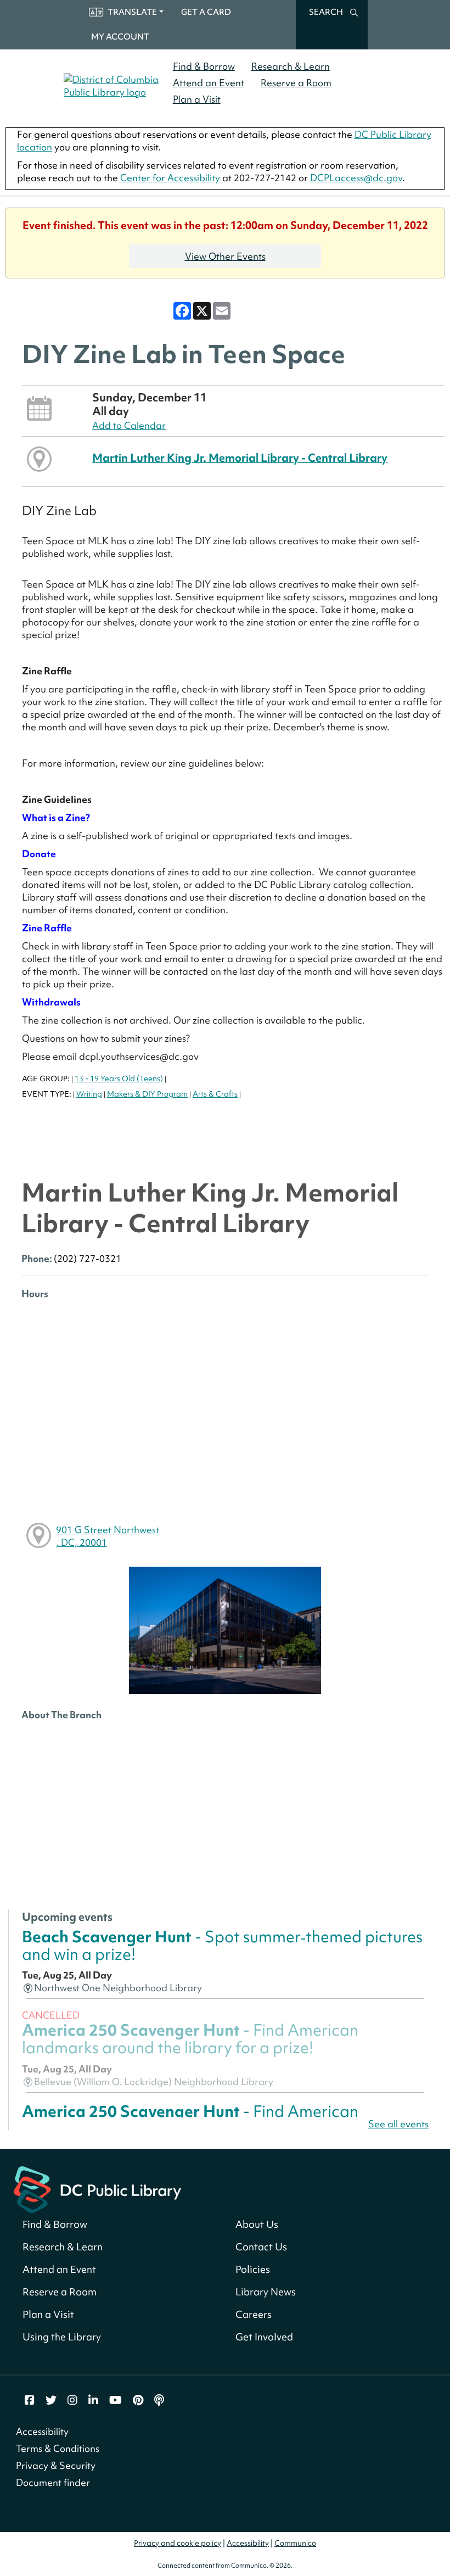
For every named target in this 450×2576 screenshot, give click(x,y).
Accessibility (42, 2431)
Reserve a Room (296, 83)
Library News (266, 2292)
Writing (89, 1094)
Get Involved (264, 2337)
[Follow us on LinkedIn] (93, 2400)
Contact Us (261, 2247)
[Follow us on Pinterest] (138, 2400)
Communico (295, 2543)
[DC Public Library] (97, 2188)
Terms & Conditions (58, 2448)
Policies (253, 2269)
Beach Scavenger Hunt (222, 1945)
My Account (120, 37)
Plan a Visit (197, 99)
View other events (225, 256)
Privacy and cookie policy (178, 2543)
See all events (398, 2124)
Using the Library (62, 2337)
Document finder (53, 2482)
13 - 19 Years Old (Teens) (119, 1079)
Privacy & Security (56, 2465)
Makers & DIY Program (147, 1094)
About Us (257, 2224)
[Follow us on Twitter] (51, 2400)
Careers (254, 2314)
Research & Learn (291, 66)
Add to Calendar (129, 425)
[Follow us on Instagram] (72, 2400)
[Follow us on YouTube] (116, 2400)
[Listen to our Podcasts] (159, 2400)
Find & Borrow (204, 66)
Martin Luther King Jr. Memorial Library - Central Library (240, 458)
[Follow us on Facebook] (30, 2400)
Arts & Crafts (215, 1094)
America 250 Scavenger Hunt (190, 2039)
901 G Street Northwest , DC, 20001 (108, 1536)
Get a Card (206, 12)
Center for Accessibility (170, 178)
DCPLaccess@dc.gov (356, 178)
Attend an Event (209, 83)
